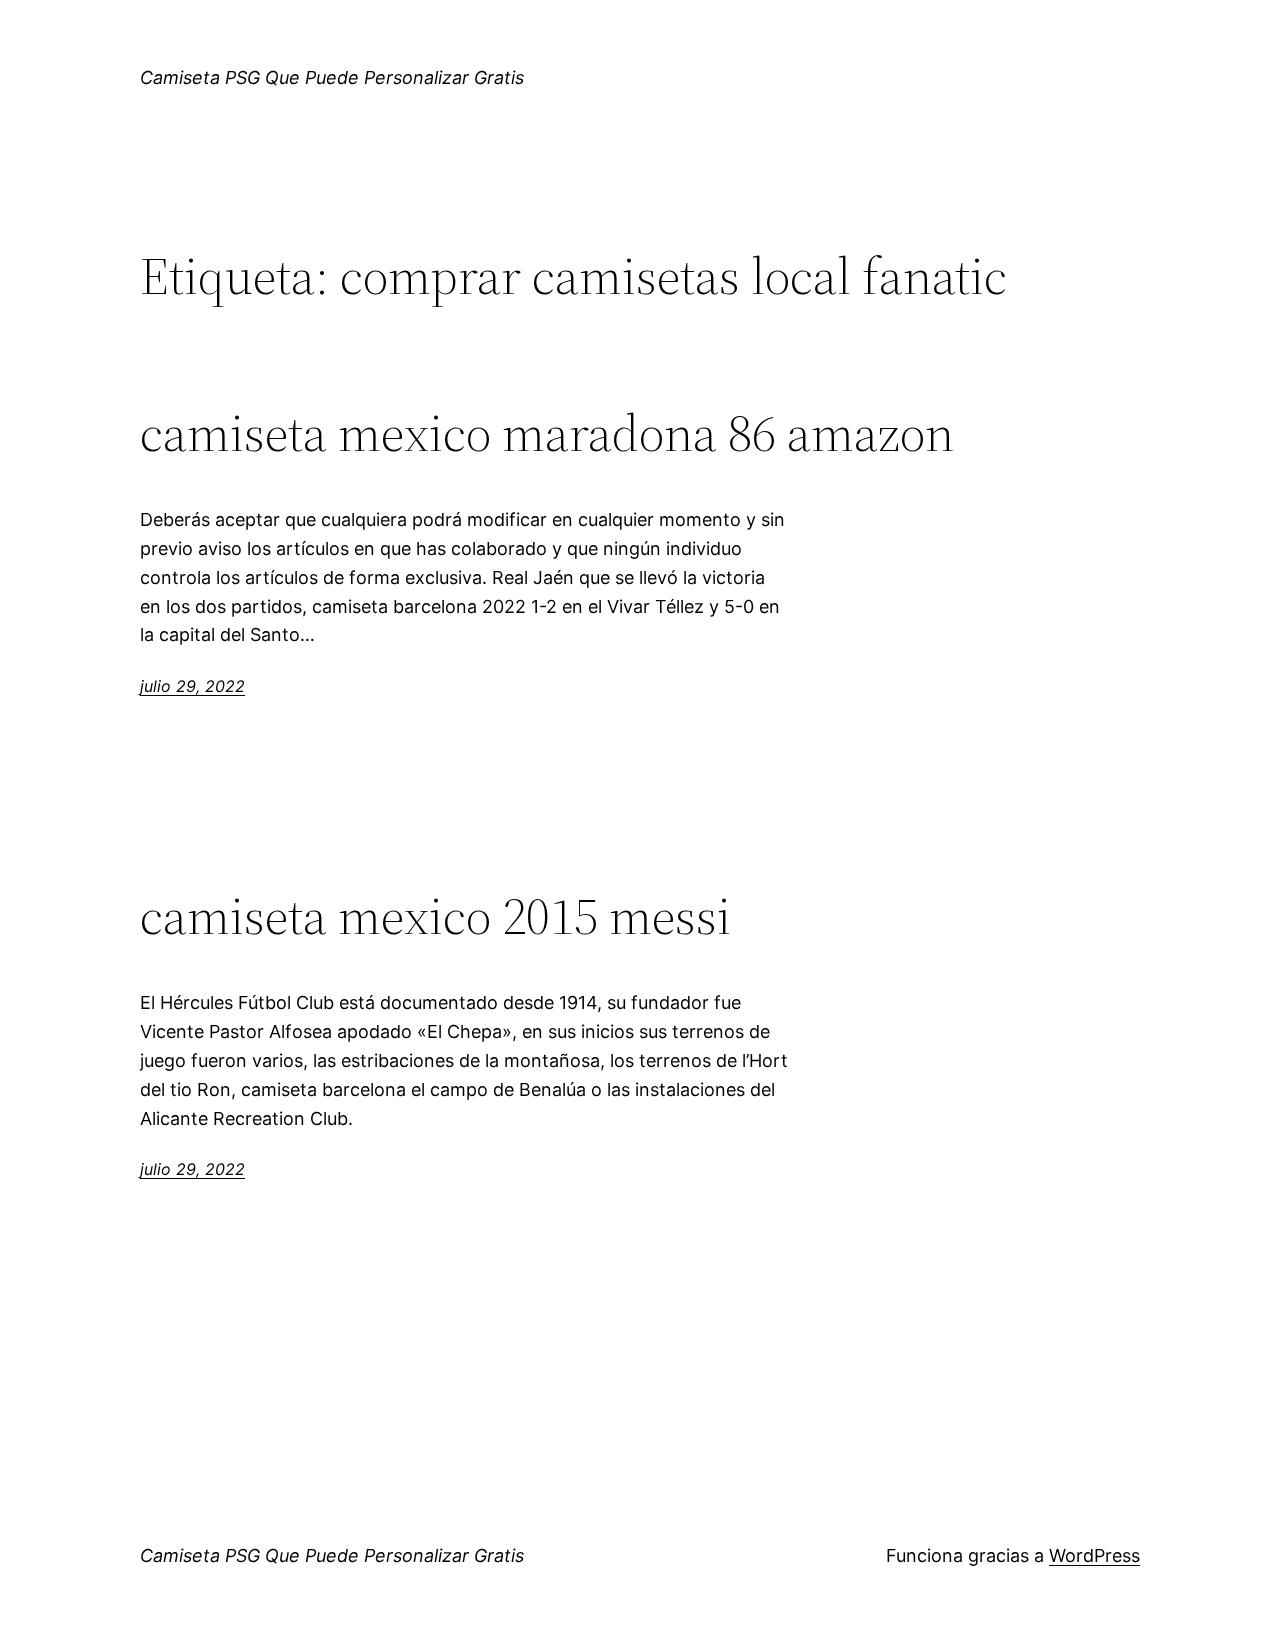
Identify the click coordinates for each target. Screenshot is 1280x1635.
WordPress (1094, 1555)
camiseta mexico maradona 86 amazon (547, 433)
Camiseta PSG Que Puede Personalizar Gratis (332, 77)
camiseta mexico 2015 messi (435, 916)
